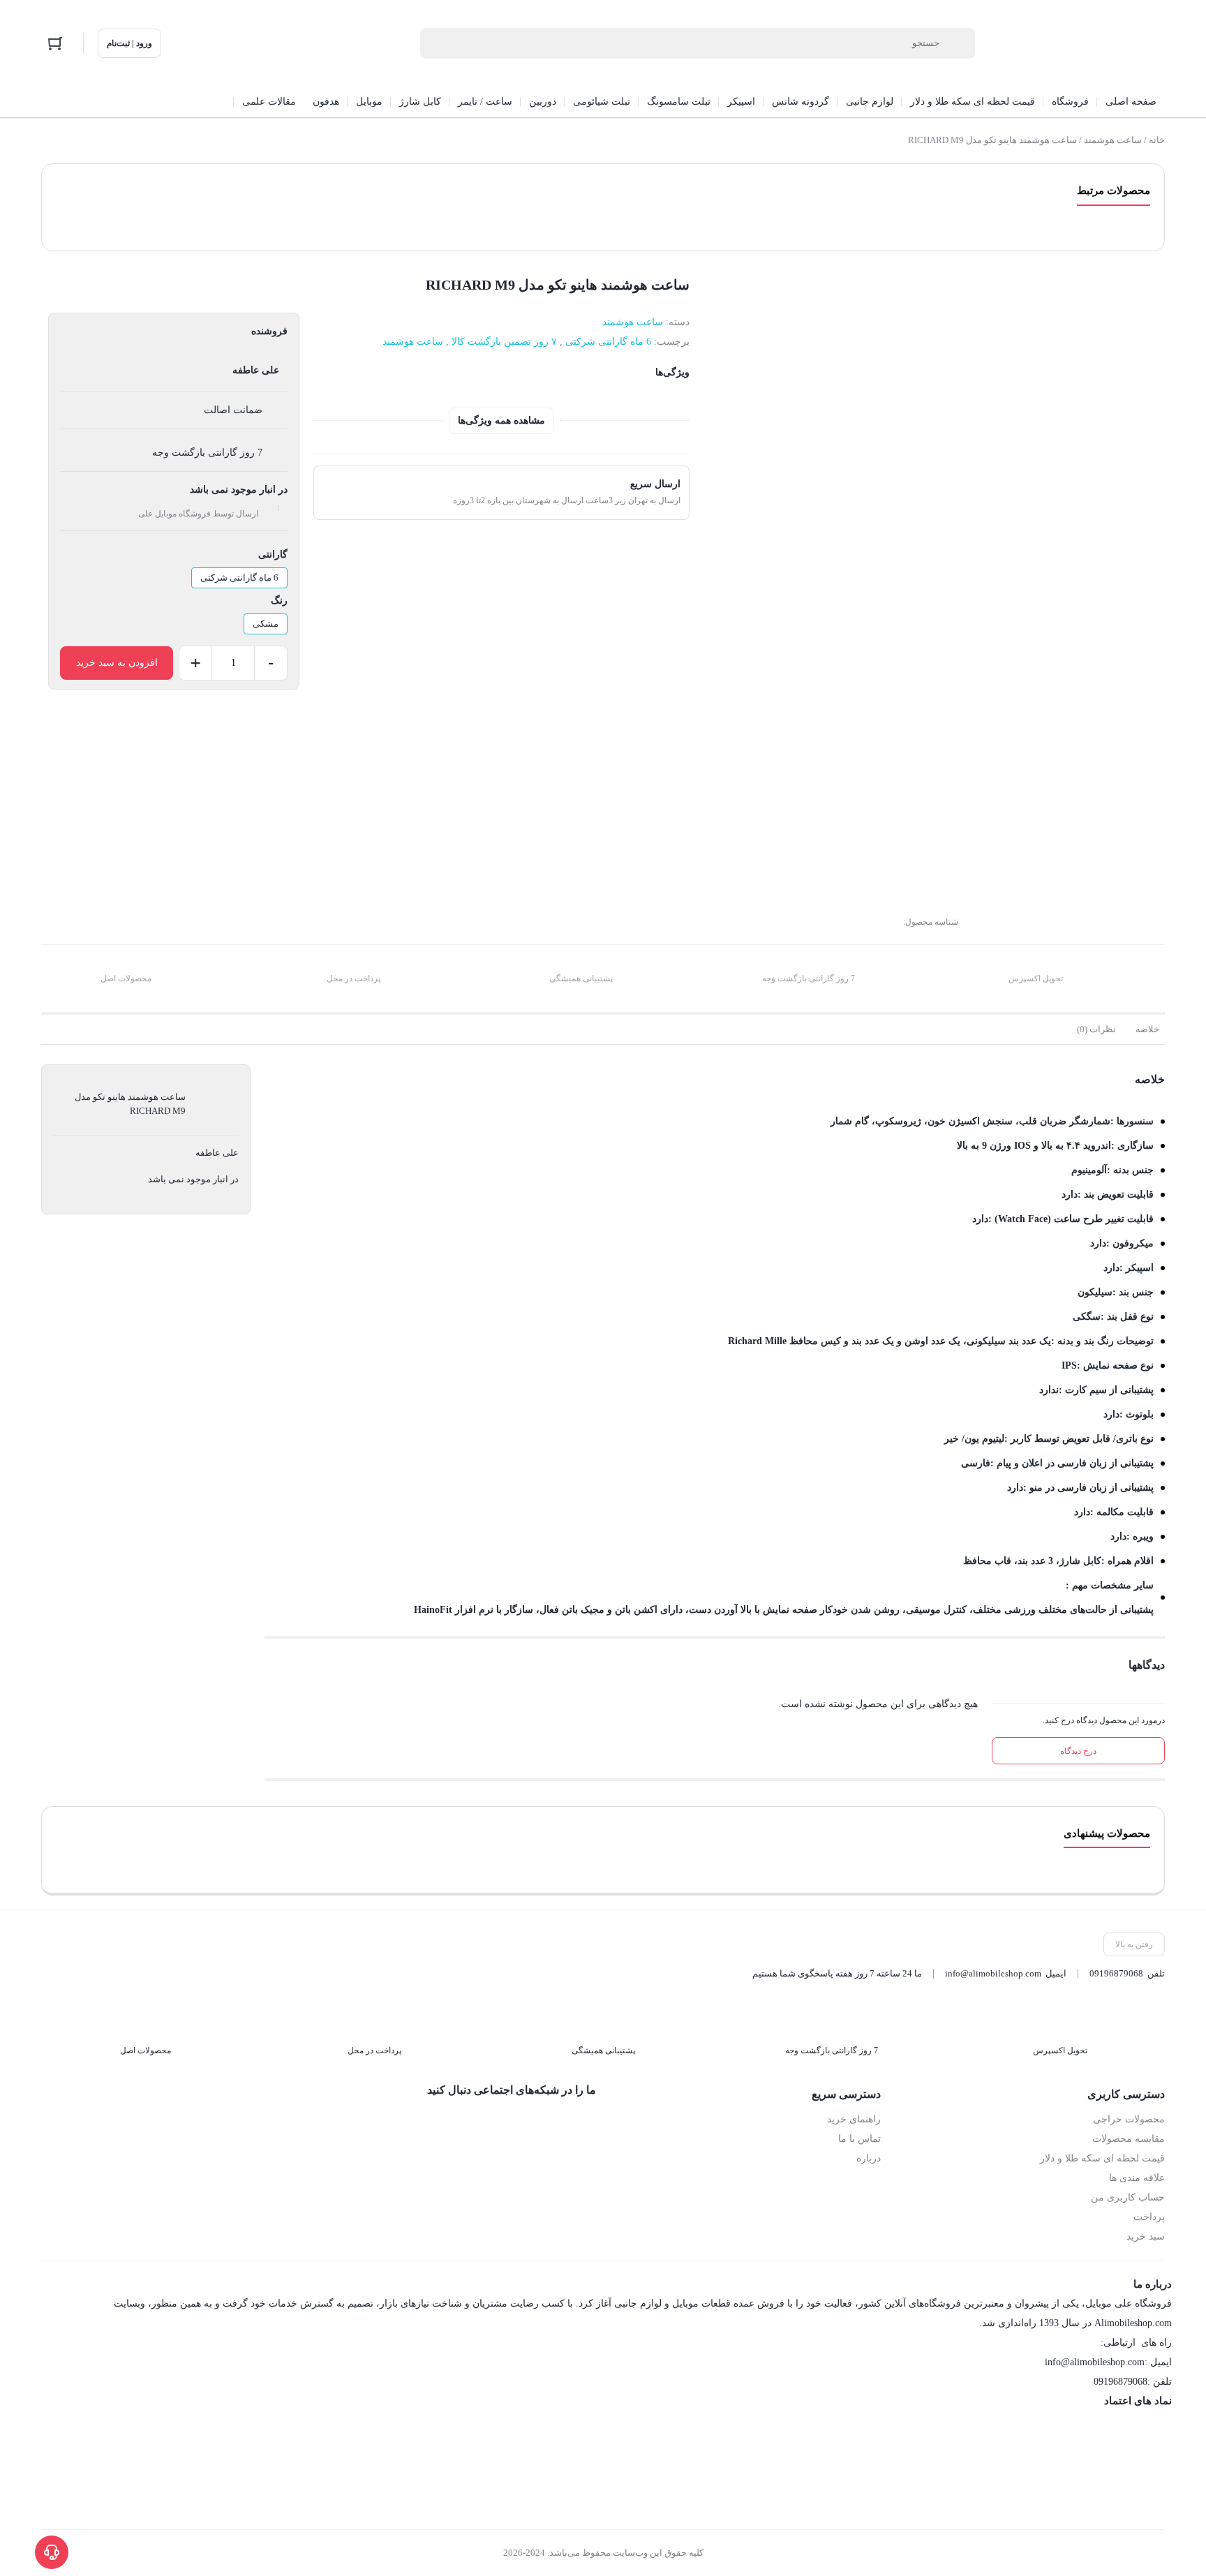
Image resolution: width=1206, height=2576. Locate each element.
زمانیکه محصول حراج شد (1090, 802)
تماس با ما (859, 2139)
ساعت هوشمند (1113, 140)
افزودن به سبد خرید (117, 663)
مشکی (266, 624)
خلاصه (1147, 1029)
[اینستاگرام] (556, 2120)
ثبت (1138, 885)
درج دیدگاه (1078, 1751)
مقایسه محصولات (1129, 2139)
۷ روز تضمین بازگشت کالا (504, 342)
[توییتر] (527, 2120)
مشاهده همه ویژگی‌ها (501, 420)
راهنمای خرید (854, 2119)
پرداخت (1149, 2217)
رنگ (279, 601)
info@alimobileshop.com (993, 1973)
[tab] (1147, 1029)
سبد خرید (1146, 2236)
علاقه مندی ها (1137, 2178)
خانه (1157, 140)
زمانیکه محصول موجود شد (1088, 822)
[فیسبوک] (586, 2120)
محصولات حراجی (1129, 2119)
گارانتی (273, 554)
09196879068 (1116, 1973)
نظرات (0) (1096, 1029)
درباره (869, 2158)
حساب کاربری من (1128, 2197)
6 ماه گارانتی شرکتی (608, 342)
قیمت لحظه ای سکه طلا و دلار (1102, 2158)
